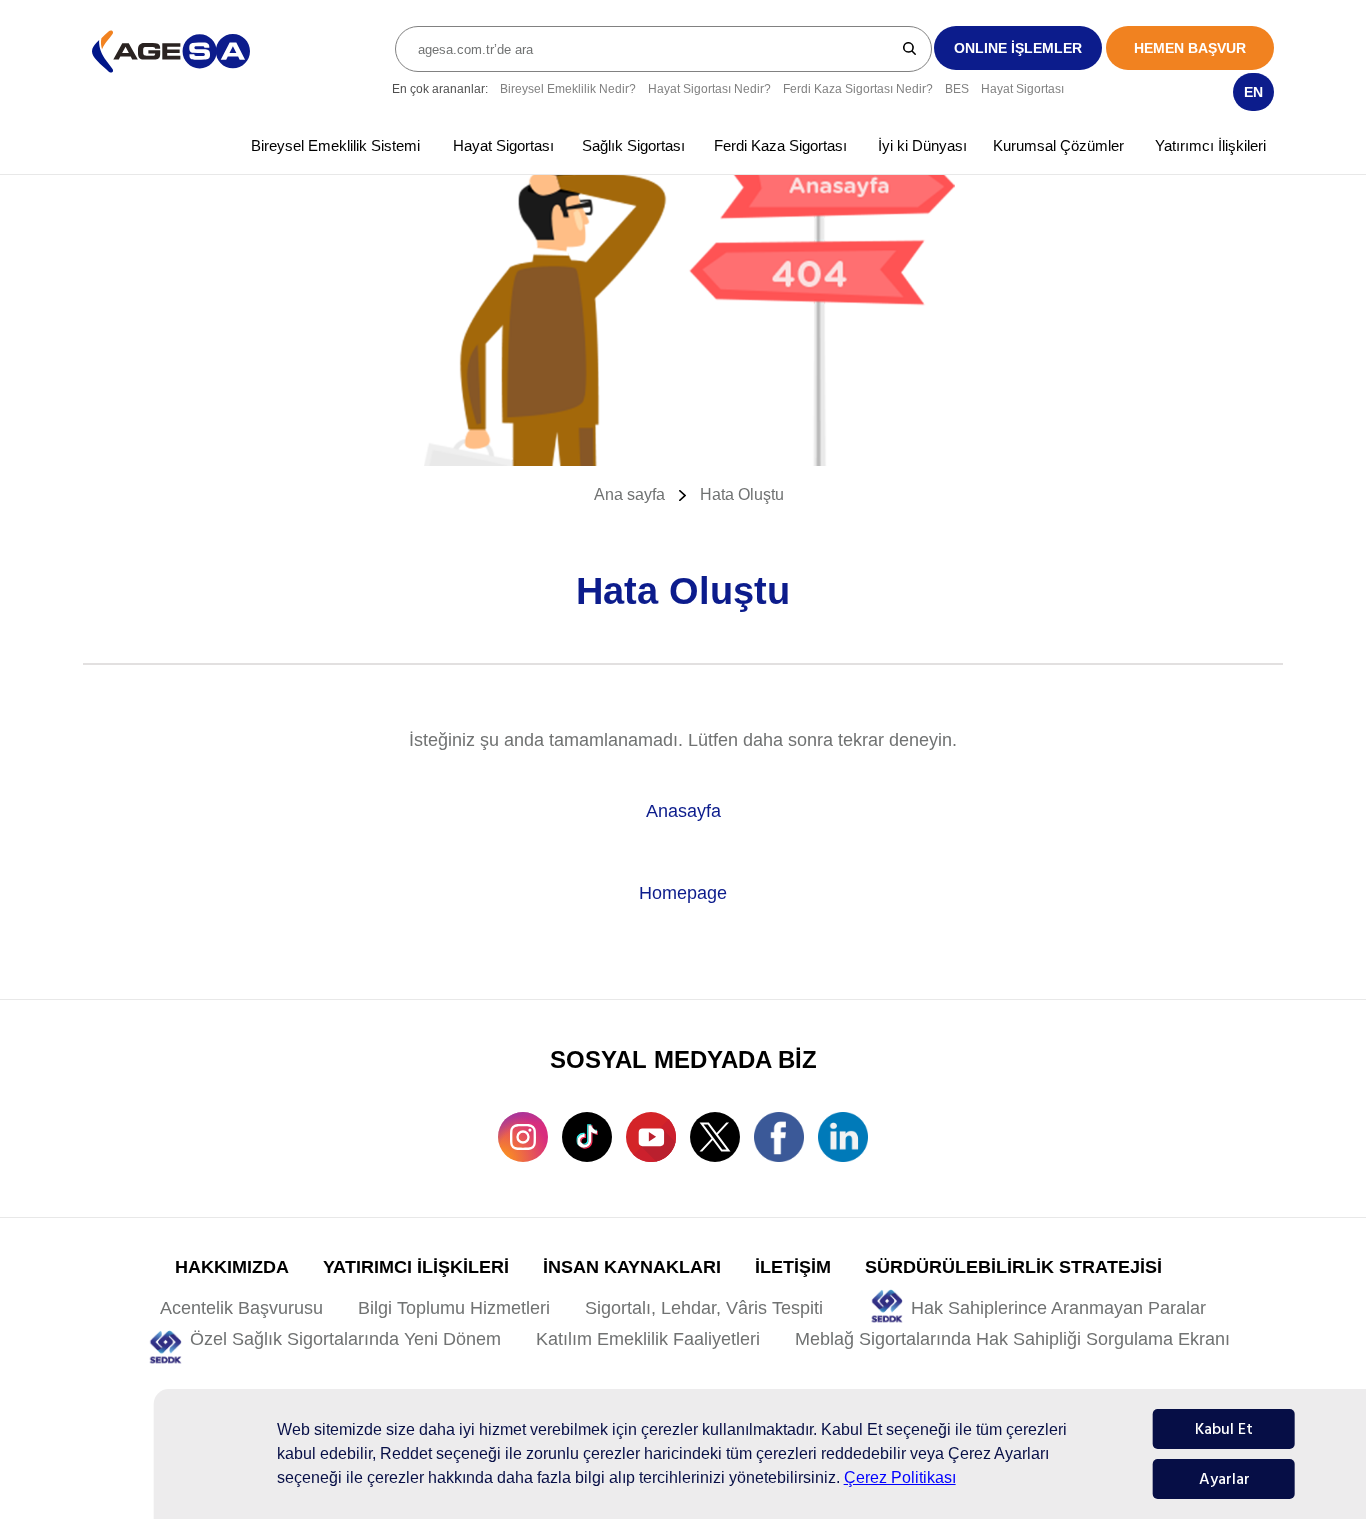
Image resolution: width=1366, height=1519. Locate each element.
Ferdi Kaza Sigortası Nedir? (858, 89)
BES (957, 89)
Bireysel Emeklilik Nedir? (568, 89)
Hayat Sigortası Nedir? (709, 89)
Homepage (683, 893)
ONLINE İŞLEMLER (1018, 48)
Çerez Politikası (900, 1477)
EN (1253, 92)
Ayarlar (1224, 1479)
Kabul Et (1224, 1429)
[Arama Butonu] (910, 48)
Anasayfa (683, 811)
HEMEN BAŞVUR (1190, 48)
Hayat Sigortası (1022, 89)
